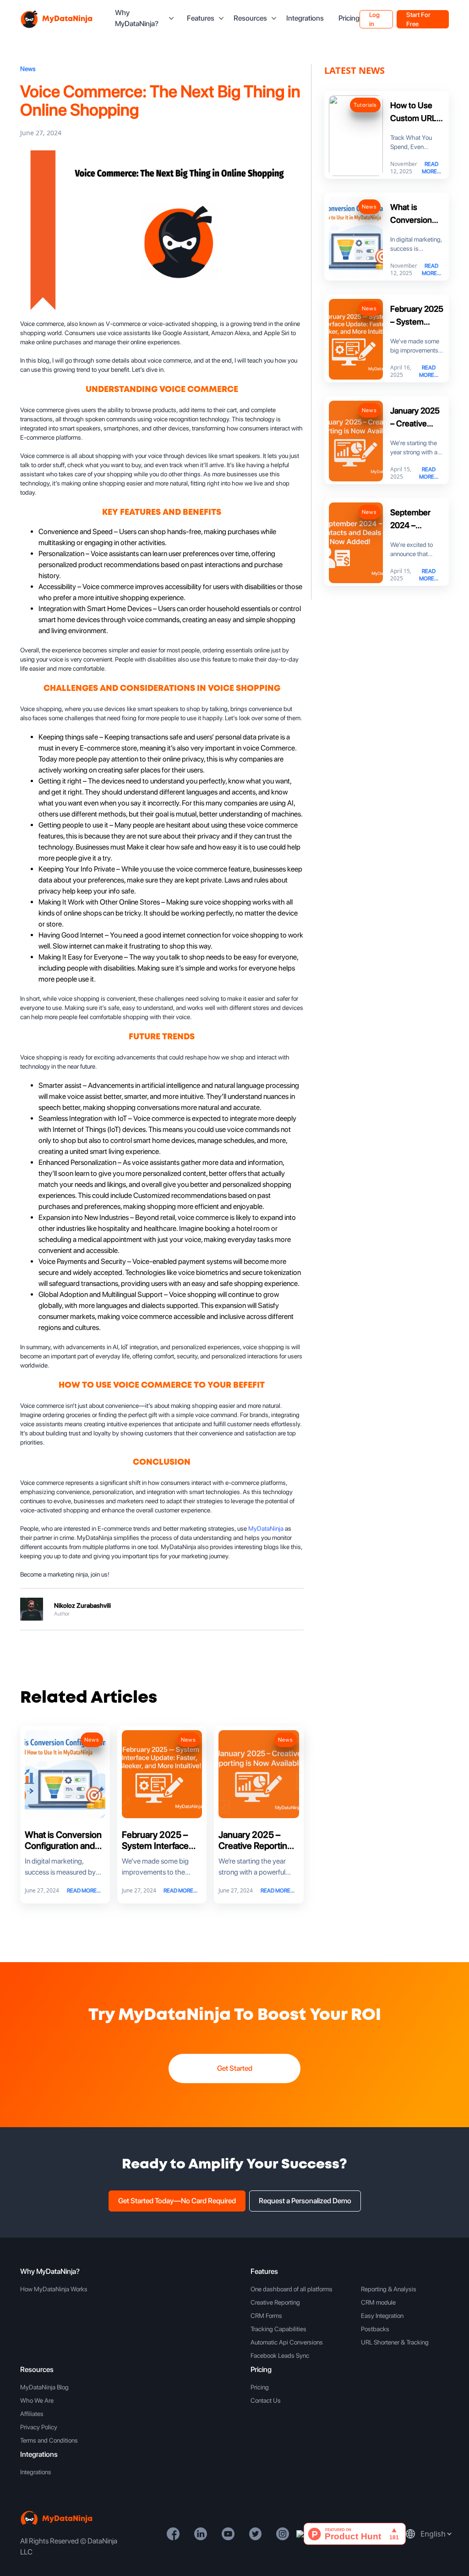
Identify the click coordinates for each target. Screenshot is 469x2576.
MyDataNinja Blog (44, 2387)
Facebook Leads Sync (280, 2355)
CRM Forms (266, 2316)
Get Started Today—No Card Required (177, 2201)
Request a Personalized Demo (305, 2201)
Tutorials (365, 105)
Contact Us (266, 2400)
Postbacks (375, 2329)
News (28, 69)
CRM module (378, 2302)
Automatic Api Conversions (287, 2342)
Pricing (349, 18)
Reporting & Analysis (389, 2289)
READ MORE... (84, 1891)
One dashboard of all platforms (292, 2289)
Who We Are (37, 2400)
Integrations (305, 18)
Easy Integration (382, 2316)
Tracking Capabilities (278, 2329)
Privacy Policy (39, 2427)
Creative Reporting (275, 2302)
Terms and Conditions (49, 2440)
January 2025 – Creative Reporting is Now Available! (255, 1846)
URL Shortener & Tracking (395, 2342)
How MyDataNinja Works (54, 2289)
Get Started (235, 2068)
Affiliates (32, 2414)
